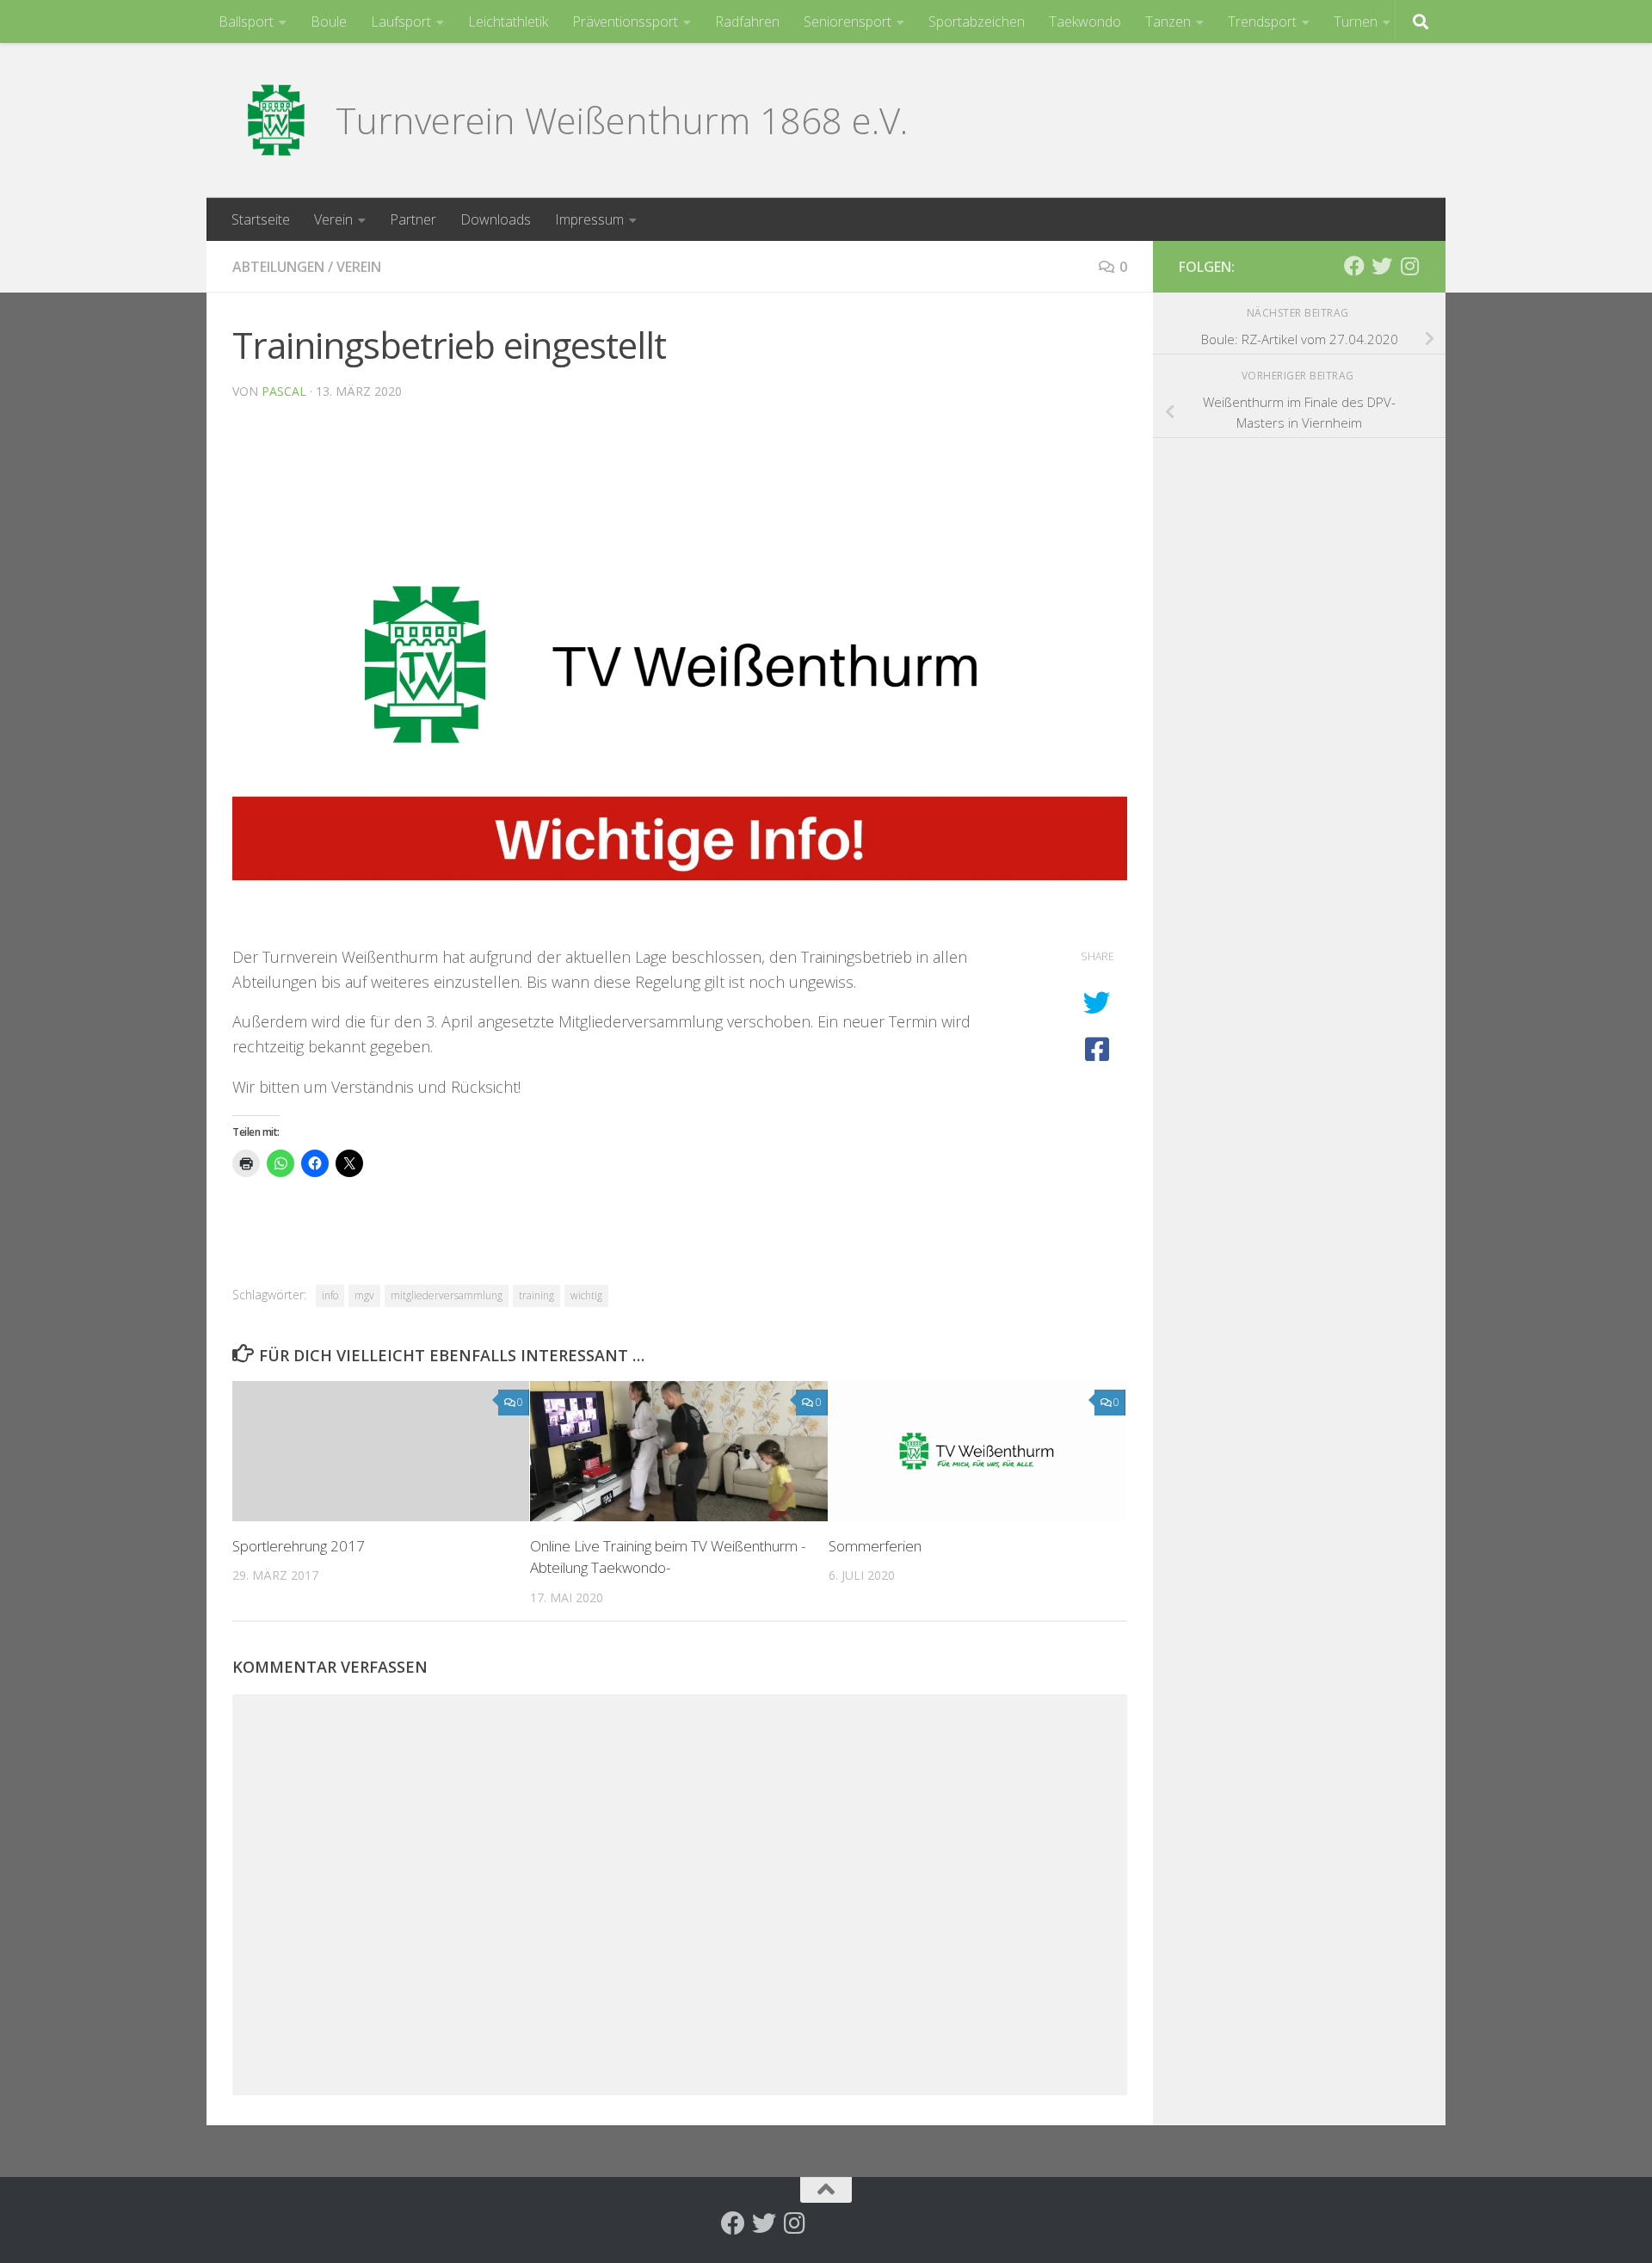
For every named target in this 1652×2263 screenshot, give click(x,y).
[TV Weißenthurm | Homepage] (275, 120)
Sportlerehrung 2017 (299, 1546)
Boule (329, 22)
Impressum (589, 219)
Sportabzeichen (977, 22)
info (330, 1295)
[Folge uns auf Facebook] (1354, 266)
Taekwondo (1085, 22)
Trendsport (1262, 22)
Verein (333, 219)
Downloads (496, 219)
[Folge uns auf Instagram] (1409, 266)
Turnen (1356, 22)
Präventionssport (625, 22)
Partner (413, 219)
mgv (364, 1295)
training (536, 1295)
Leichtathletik (508, 22)
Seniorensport (848, 22)
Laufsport (401, 22)
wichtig (586, 1295)
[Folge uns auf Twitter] (1382, 266)
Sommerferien (875, 1546)
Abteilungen (278, 267)
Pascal (284, 391)
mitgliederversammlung (447, 1295)
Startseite (261, 219)
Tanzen (1168, 22)
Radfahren (747, 22)
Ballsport (246, 22)
